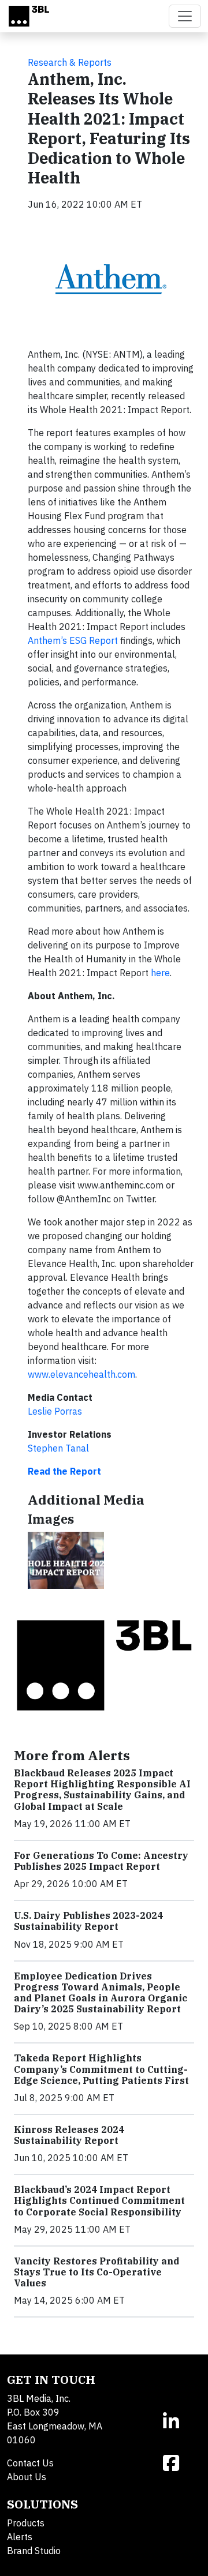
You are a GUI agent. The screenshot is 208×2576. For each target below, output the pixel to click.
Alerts (20, 2537)
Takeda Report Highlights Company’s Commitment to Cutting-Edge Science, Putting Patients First (101, 2069)
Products (26, 2523)
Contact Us (30, 2463)
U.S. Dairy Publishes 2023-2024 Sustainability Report (88, 1921)
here (160, 973)
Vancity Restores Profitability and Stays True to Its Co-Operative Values (96, 2272)
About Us (27, 2477)
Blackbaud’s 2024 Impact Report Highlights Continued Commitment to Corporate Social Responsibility (99, 2200)
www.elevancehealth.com (81, 1374)
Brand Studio (34, 2551)
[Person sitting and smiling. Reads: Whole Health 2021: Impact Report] (66, 1560)
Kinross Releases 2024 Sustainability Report (69, 2135)
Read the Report (64, 1471)
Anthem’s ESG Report (73, 640)
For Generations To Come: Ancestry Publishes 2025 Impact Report (101, 1861)
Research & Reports (70, 62)
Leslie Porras (55, 1411)
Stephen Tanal (58, 1448)
